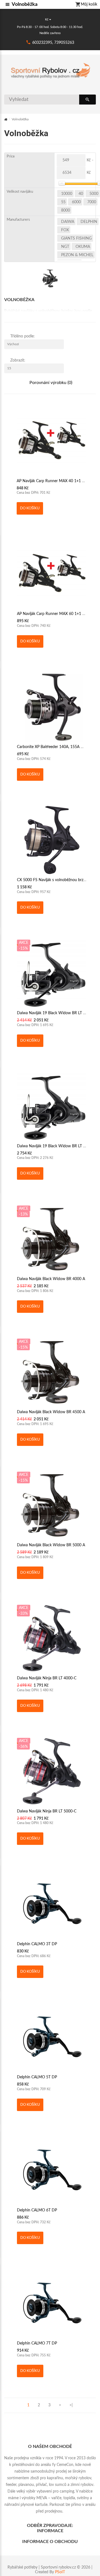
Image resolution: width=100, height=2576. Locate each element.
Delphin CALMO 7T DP (37, 2343)
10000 (67, 194)
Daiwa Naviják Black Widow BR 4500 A (51, 1412)
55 (63, 202)
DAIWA (68, 222)
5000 (94, 194)
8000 (66, 210)
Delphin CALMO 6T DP (37, 2210)
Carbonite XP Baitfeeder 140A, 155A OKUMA (56, 747)
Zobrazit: (18, 360)
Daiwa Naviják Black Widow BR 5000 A (51, 1545)
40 (81, 194)
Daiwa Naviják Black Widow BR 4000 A (51, 1279)
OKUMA (83, 247)
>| (71, 2405)
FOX (65, 230)
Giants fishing (76, 238)
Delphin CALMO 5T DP (37, 2077)
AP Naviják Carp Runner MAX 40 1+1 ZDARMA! (58, 481)
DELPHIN (89, 222)
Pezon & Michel (77, 255)
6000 (76, 202)
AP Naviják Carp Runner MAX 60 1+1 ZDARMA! (58, 614)
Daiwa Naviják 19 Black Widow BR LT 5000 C (56, 1146)
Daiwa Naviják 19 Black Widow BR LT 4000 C (56, 1013)
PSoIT (60, 2572)
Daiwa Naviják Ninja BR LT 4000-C (47, 1678)
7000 (92, 202)
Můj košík (89, 4)
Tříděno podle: (22, 336)
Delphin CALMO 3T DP (37, 1944)
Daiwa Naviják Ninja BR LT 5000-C (47, 1811)
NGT (65, 247)
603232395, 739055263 (53, 43)
